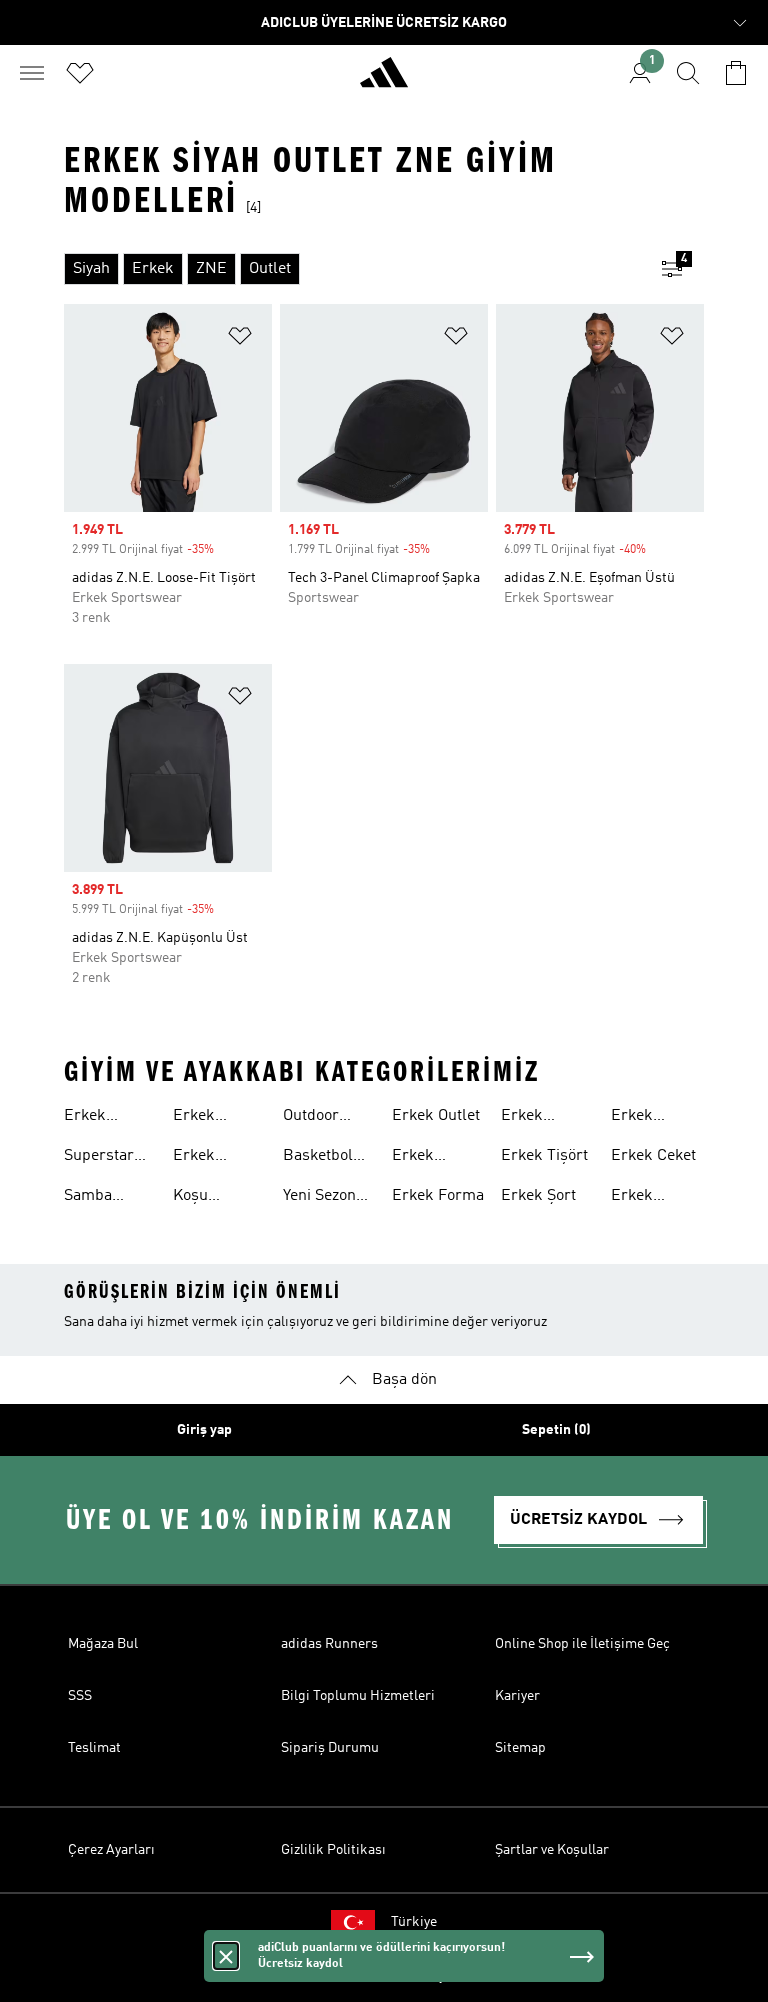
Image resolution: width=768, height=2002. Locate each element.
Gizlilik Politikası (333, 1850)
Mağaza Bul (103, 1644)
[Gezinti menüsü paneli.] (32, 73)
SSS (80, 1696)
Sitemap (520, 1748)
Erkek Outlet (436, 1116)
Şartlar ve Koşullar (552, 1850)
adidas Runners (329, 1644)
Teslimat (94, 1748)
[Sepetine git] (736, 73)
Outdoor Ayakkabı (315, 1118)
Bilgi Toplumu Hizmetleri (358, 1696)
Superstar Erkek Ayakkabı (99, 1158)
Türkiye (414, 1922)
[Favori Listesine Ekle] (240, 339)
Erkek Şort (538, 1196)
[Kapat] (226, 1969)
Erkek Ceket (653, 1156)
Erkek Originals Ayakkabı (205, 1118)
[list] (352, 269)
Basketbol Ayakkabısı (321, 1158)
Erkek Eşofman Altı (656, 1118)
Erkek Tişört (544, 1156)
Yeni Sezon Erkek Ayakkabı (319, 1198)
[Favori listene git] (80, 73)
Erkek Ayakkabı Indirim (424, 1158)
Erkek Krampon (205, 1158)
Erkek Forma (438, 1196)
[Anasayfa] (384, 81)
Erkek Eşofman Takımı (532, 1118)
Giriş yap (204, 1430)
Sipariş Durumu (330, 1748)
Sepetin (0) (556, 1430)
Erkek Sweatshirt (648, 1198)
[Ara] (688, 73)
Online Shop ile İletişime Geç (582, 1644)
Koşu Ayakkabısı (211, 1198)
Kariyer (517, 1696)
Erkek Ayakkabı (96, 1118)
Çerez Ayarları (111, 1850)
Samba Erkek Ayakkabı (96, 1198)
